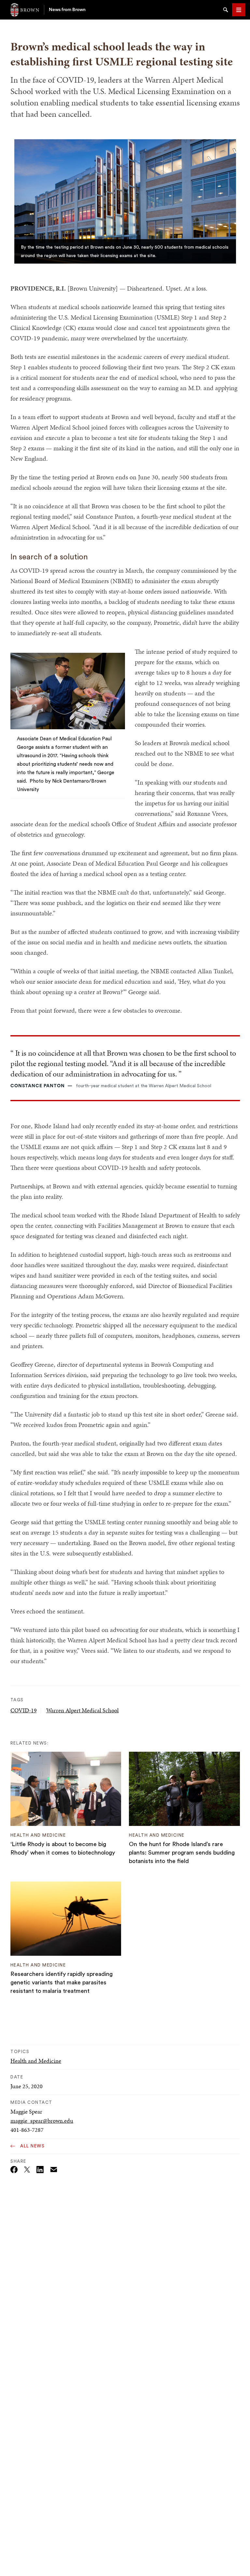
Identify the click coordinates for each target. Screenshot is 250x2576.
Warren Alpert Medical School (83, 1710)
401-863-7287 (27, 2130)
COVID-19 (24, 1710)
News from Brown (67, 10)
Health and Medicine (36, 2061)
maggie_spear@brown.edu (42, 2121)
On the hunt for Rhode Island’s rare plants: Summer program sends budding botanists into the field (182, 1853)
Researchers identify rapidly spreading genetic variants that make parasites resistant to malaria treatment (62, 1982)
